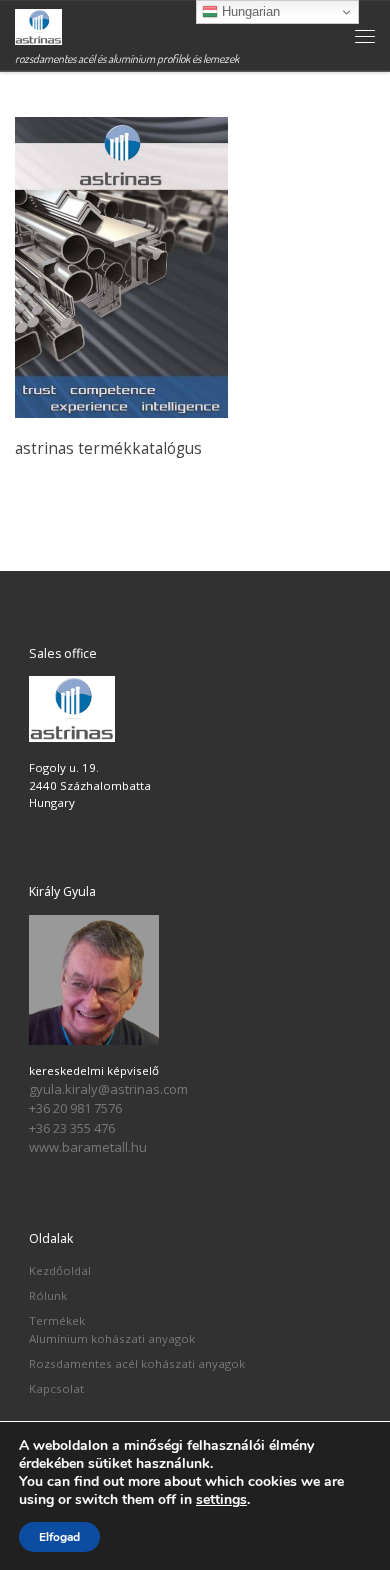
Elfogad (59, 1537)
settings (221, 1500)
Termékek (57, 1320)
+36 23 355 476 (72, 1128)
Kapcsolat (56, 1388)
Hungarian (249, 11)
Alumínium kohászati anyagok (112, 1338)
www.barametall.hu (88, 1147)
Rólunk (48, 1295)
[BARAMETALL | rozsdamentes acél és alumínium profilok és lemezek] (38, 24)
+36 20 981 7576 (75, 1108)
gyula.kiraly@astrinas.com (108, 1089)
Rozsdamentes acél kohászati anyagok (137, 1363)
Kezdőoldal (60, 1270)
